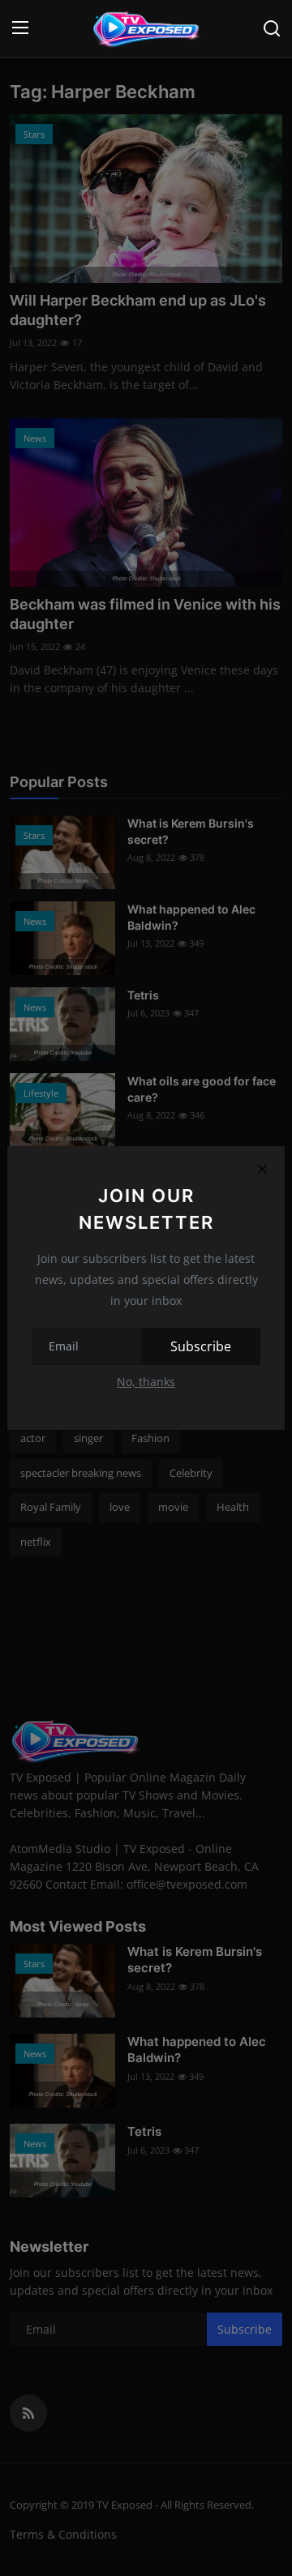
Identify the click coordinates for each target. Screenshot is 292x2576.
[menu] (20, 28)
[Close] (262, 1169)
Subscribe (201, 1346)
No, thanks (146, 1382)
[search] (272, 28)
